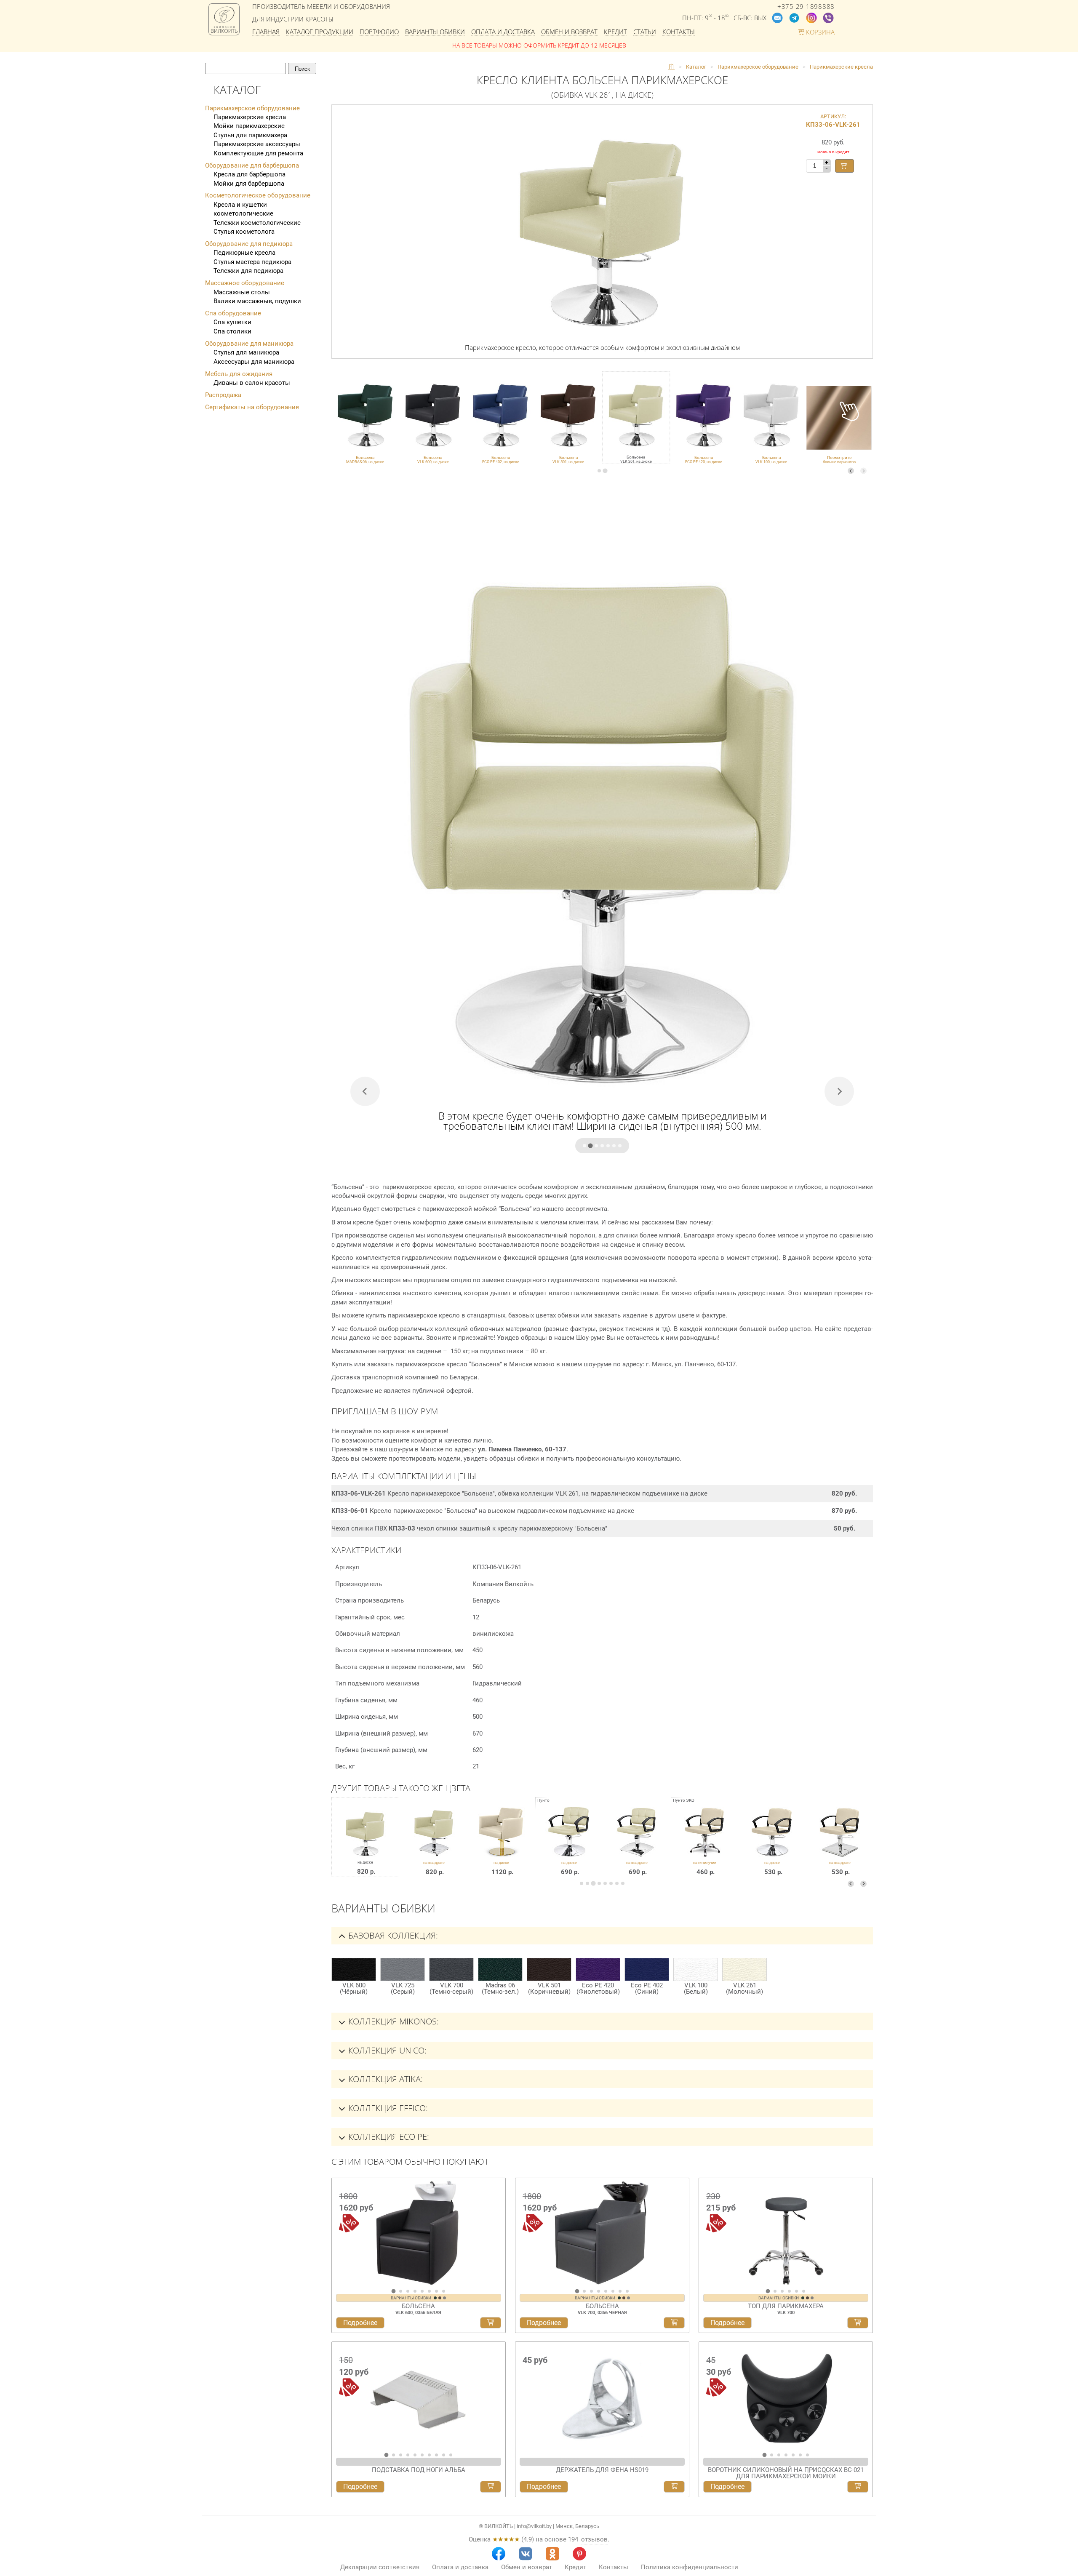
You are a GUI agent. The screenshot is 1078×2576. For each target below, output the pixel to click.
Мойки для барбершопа (249, 184)
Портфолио (379, 32)
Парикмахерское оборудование (252, 108)
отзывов (594, 2539)
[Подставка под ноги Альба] (419, 2397)
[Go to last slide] (340, 2236)
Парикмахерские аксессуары (257, 144)
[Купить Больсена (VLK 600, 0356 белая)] (491, 2323)
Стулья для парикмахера (250, 135)
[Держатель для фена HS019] (602, 2397)
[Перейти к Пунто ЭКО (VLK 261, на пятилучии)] (705, 1843)
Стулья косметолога (244, 232)
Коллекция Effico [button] (387, 2108)
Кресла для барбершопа (249, 174)
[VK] (526, 2554)
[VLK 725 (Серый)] (403, 1969)
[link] (365, 418)
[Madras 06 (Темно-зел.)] (500, 1969)
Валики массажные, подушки (257, 301)
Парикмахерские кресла (250, 117)
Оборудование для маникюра (249, 344)
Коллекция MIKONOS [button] (392, 2021)
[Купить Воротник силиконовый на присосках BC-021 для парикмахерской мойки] (858, 2487)
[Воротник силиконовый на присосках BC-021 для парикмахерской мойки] (786, 2397)
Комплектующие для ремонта (258, 153)
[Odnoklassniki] (552, 2554)
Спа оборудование (233, 313)
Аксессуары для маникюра (254, 362)
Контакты (679, 32)
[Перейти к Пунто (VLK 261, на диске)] (569, 1843)
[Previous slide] (851, 471)
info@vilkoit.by (534, 2526)
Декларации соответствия (380, 2567)
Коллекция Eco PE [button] (388, 2137)
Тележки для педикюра (248, 271)
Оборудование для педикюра (249, 244)
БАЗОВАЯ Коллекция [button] (392, 1935)
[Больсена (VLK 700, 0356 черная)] (602, 2233)
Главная (266, 32)
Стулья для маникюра (246, 352)
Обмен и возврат (569, 32)
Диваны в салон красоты (252, 383)
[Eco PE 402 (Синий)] (647, 1969)
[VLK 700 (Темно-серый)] (451, 1969)
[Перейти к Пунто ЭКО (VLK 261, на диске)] (772, 1843)
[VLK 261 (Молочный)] (744, 1969)
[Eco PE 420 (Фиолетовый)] (598, 1969)
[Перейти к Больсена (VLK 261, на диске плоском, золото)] (502, 1843)
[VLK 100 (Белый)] (696, 1969)
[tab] (599, 471)
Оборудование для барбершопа (252, 165)
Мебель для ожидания (239, 374)
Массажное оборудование (245, 283)
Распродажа (223, 395)
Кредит (615, 32)
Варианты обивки (435, 32)
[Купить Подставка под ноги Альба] (491, 2487)
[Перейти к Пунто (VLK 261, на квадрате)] (637, 1843)
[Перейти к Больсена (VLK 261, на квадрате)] (434, 1843)
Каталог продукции (320, 32)
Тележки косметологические (257, 223)
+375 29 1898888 (806, 7)
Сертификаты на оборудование (252, 407)
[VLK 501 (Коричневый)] (549, 1969)
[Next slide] (863, 471)
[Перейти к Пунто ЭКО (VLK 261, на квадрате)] (840, 1843)
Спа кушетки (232, 322)
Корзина (819, 32)
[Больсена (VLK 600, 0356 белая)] (419, 2233)
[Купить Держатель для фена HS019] (674, 2487)
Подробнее (360, 2323)
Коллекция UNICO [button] (386, 2050)
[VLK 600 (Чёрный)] (354, 1969)
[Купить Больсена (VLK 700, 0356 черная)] (674, 2323)
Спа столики (232, 331)
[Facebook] (499, 2554)
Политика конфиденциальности (690, 2567)
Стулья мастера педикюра (252, 262)
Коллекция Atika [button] (384, 2079)
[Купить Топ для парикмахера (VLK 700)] (858, 2323)
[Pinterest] (579, 2554)
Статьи (645, 32)
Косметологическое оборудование (258, 195)
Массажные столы (242, 292)
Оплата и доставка (503, 32)
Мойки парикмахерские (249, 126)
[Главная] (671, 67)
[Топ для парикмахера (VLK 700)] (786, 2233)
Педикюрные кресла (244, 253)
